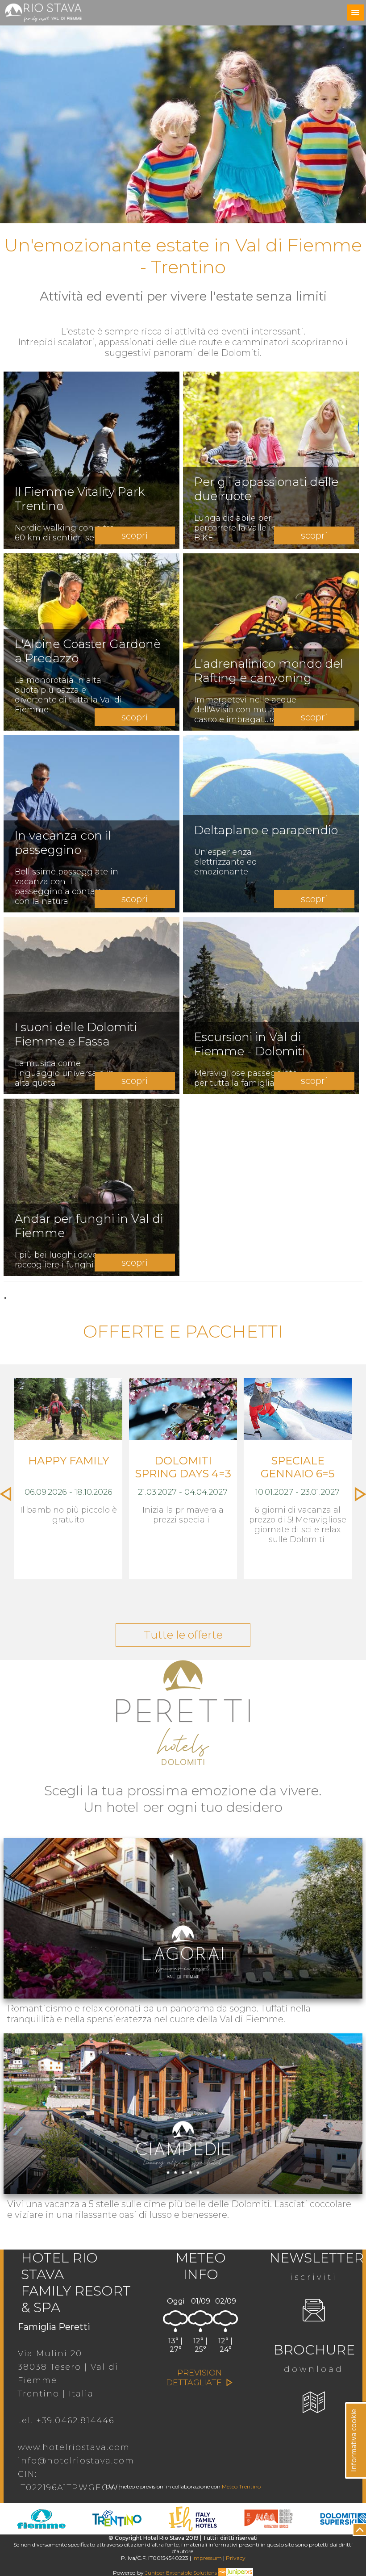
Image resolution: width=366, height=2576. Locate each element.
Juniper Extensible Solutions (182, 2573)
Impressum (207, 2558)
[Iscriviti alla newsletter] (314, 2311)
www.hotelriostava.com (74, 2447)
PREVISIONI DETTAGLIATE (195, 2378)
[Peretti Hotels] (183, 1771)
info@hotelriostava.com (76, 2461)
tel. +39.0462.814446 (66, 2421)
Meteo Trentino (241, 2486)
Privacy (236, 2558)
